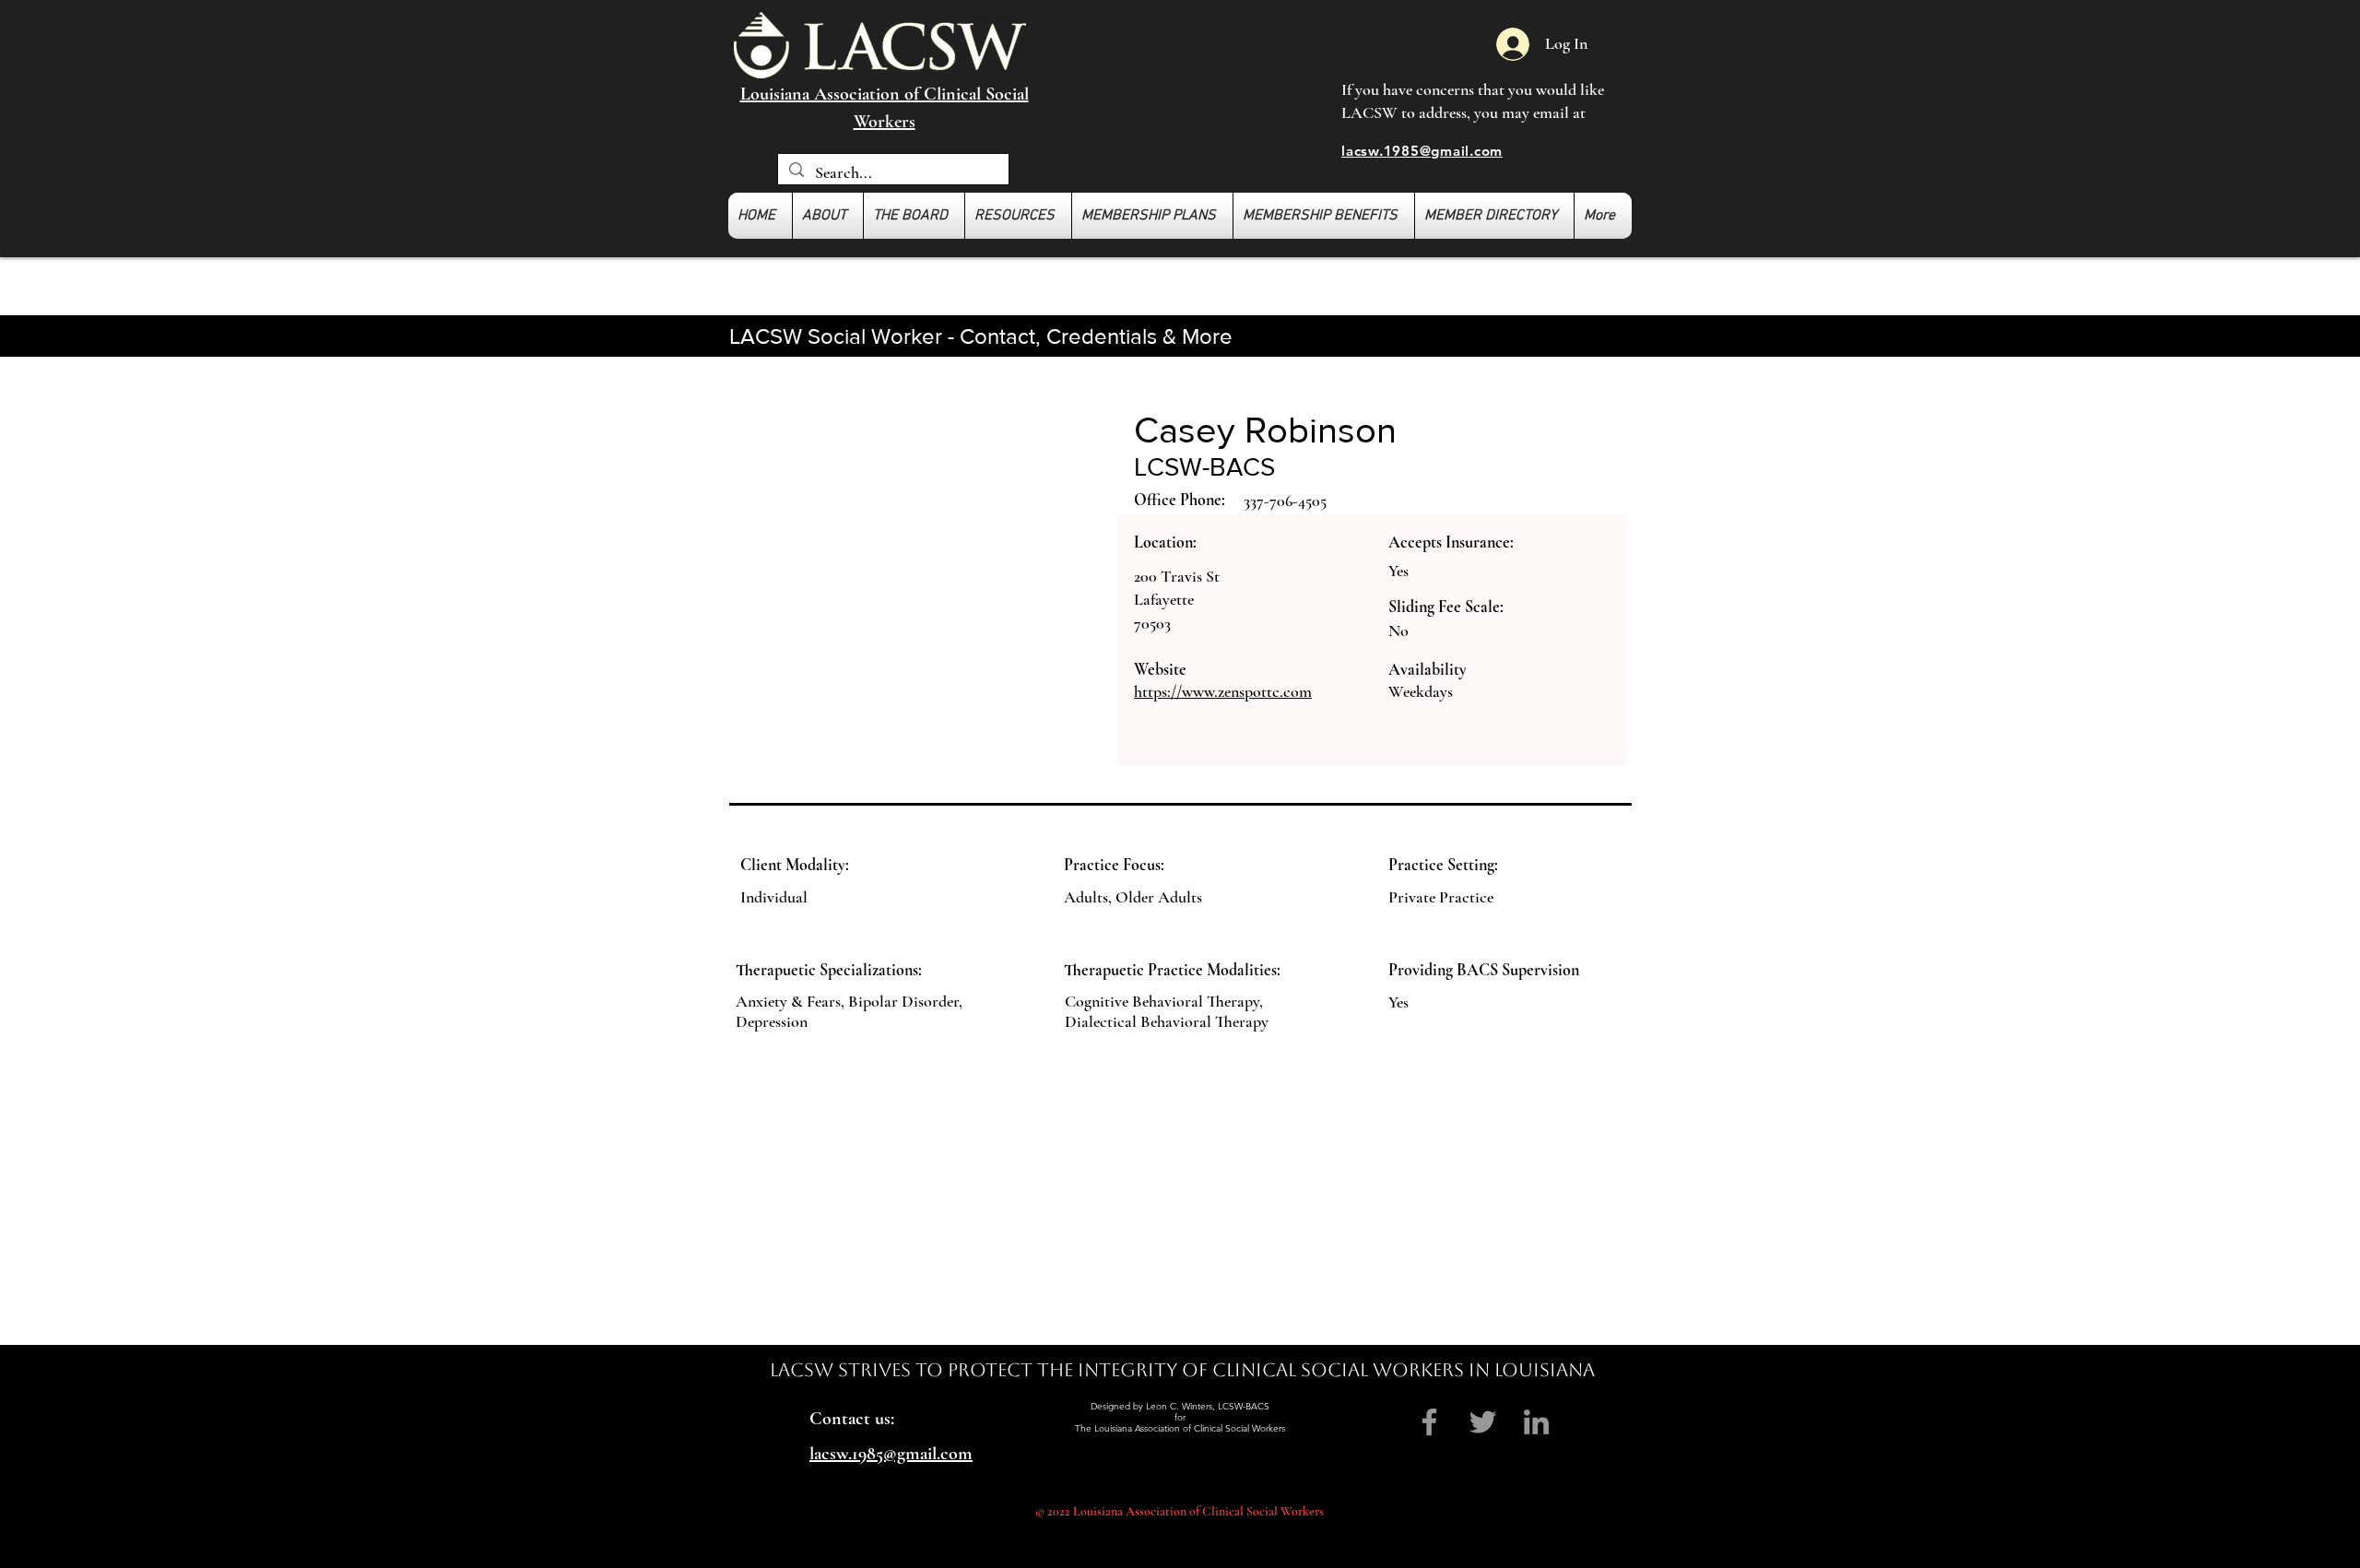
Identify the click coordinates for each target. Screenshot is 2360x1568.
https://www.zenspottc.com (1223, 691)
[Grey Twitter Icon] (1483, 1422)
